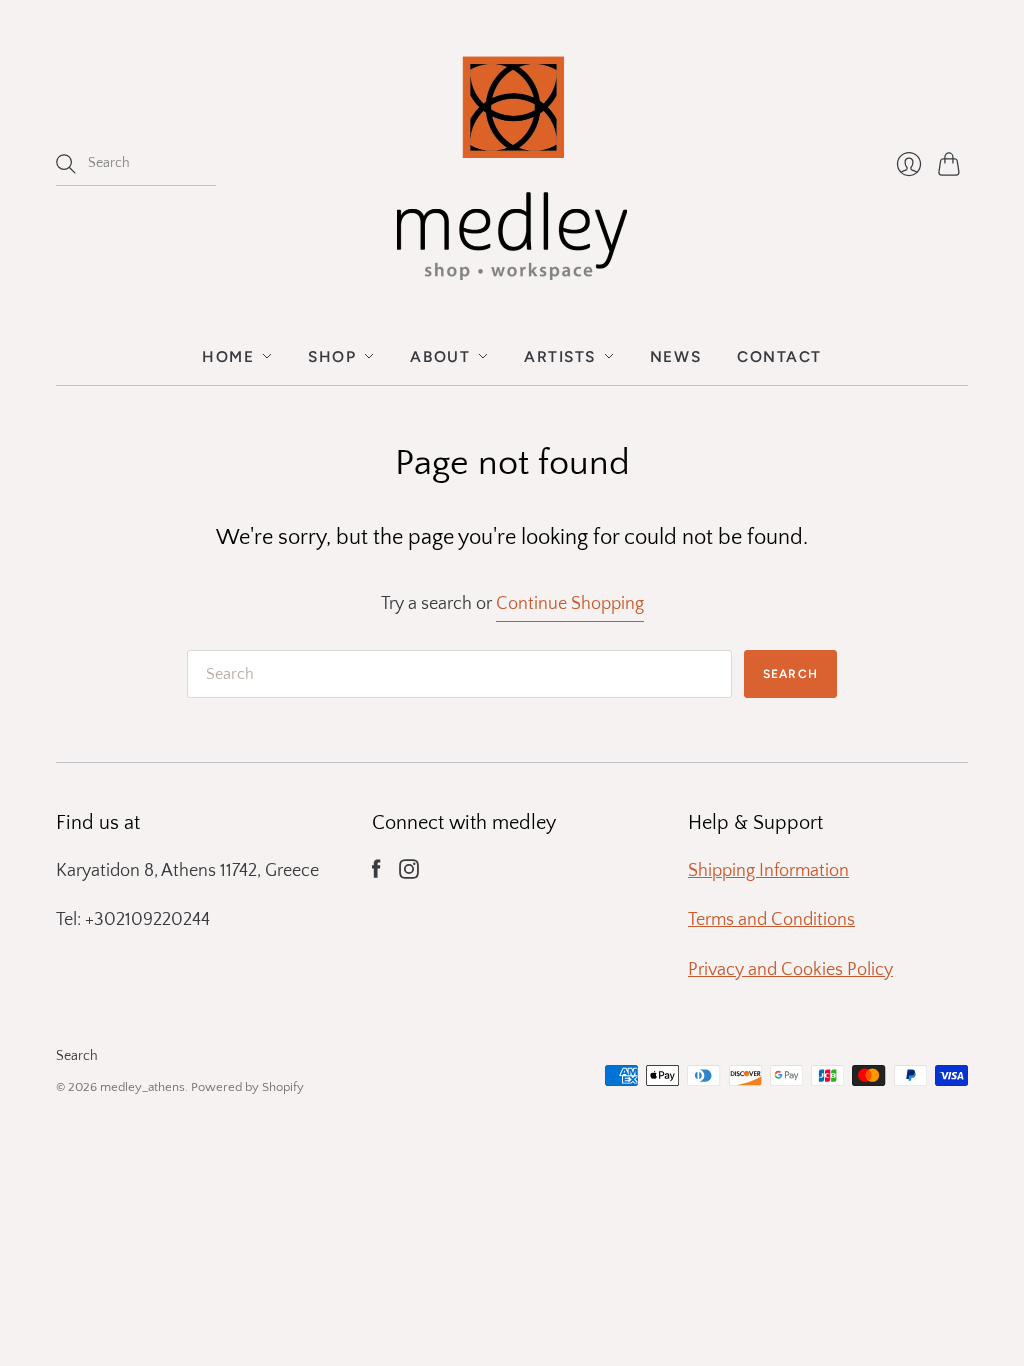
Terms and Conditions (771, 920)
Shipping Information (768, 871)
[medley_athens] (512, 164)
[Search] (66, 164)
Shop (332, 356)
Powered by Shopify (247, 1087)
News (675, 356)
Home (228, 356)
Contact (779, 356)
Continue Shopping (570, 604)
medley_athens (142, 1087)
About (440, 356)
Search (77, 1056)
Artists (560, 356)
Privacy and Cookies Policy (790, 970)
